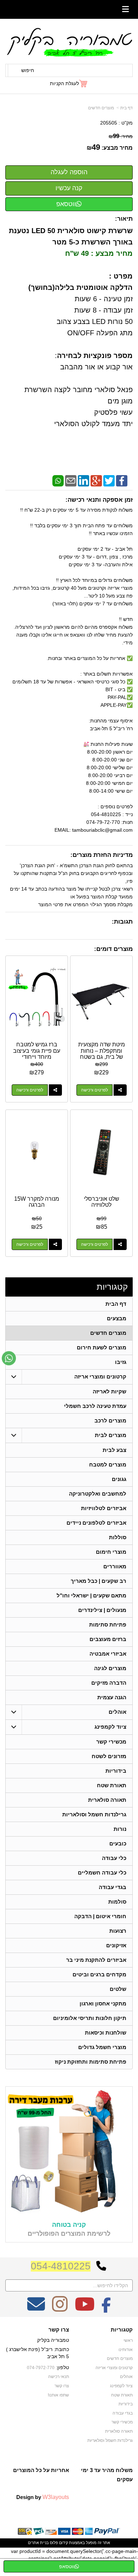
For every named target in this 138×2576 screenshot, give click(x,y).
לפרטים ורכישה (94, 1090)
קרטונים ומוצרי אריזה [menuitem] (100, 1377)
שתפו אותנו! (58, 2395)
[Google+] (96, 480)
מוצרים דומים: (113, 949)
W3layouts (56, 2497)
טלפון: (62, 2367)
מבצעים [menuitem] (117, 1318)
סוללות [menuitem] (118, 1537)
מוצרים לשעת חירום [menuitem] (102, 1347)
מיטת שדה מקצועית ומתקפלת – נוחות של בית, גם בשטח (102, 1051)
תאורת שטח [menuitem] (112, 1785)
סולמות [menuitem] (117, 1902)
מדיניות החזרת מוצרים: (102, 855)
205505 (109, 123)
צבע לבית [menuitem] (114, 1450)
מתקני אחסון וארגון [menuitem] (103, 2003)
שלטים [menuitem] (118, 1989)
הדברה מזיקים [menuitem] (109, 1683)
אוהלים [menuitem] (117, 1712)
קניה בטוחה (69, 2225)
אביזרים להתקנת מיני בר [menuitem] (96, 1960)
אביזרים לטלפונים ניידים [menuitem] (96, 1523)
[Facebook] (122, 480)
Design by (43, 2497)
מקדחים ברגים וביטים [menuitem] (99, 1974)
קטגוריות (112, 1287)
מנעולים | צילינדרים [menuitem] (102, 1610)
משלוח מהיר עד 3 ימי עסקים (107, 2475)
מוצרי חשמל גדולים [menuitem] (102, 2047)
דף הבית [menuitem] (116, 1304)
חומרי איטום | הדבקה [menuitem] (100, 1916)
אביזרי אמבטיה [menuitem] (108, 1654)
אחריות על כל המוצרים (41, 2470)
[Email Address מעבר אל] (36, 2309)
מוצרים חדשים (101, 108)
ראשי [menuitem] (128, 2340)
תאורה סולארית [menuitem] (107, 1800)
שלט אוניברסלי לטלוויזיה (102, 1202)
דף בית (126, 108)
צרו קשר (59, 2330)
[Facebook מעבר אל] (106, 2309)
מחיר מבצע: (117, 148)
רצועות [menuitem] (118, 1931)
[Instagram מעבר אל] (60, 2309)
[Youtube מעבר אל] (85, 2309)
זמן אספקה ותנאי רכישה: (99, 500)
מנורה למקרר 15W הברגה (37, 1202)
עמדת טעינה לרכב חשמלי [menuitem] (95, 1406)
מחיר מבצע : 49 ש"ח (99, 253)
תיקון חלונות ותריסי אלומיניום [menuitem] (90, 2018)
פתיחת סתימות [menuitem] (108, 1625)
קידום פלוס (58, 2543)
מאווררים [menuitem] (115, 1566)
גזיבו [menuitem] (121, 1362)
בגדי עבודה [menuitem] (113, 1887)
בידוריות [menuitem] (116, 1771)
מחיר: (121, 136)
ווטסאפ (66, 204)
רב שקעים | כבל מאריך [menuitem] (99, 1581)
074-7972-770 (41, 2368)
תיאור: (124, 219)
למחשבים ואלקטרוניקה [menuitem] (98, 1494)
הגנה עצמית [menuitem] (112, 1697)
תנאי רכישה (59, 2377)
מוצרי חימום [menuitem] (111, 1552)
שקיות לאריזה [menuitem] (110, 1391)
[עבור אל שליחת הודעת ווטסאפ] (9, 1358)
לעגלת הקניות (64, 83)
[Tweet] (109, 480)
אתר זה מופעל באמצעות (69, 2543)
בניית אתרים (38, 2543)
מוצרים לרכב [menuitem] (110, 1421)
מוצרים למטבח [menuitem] (108, 1465)
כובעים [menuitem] (118, 1843)
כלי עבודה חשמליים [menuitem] (102, 1873)
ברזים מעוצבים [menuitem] (108, 1639)
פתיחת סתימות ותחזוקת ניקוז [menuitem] (91, 2062)
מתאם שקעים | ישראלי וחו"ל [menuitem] (91, 1595)
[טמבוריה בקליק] (69, 42)
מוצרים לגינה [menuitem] (110, 1668)
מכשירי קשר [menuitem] (111, 1742)
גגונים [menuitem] (119, 1479)
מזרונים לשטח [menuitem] (109, 1756)
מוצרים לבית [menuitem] (111, 1435)
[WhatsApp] (58, 480)
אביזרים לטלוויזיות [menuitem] (104, 1508)
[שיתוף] (120, 1090)
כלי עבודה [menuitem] (114, 1858)
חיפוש (28, 70)
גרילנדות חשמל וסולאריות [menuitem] (94, 1814)
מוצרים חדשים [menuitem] (108, 1333)
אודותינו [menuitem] (126, 2350)
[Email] (71, 480)
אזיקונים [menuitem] (116, 1945)
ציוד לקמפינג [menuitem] (110, 1727)
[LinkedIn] (84, 480)
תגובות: (122, 922)
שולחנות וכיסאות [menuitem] (106, 2033)
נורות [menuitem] (120, 1829)
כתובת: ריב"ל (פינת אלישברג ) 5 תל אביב (38, 2353)
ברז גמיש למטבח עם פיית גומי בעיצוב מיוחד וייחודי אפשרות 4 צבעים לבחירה (37, 1057)
